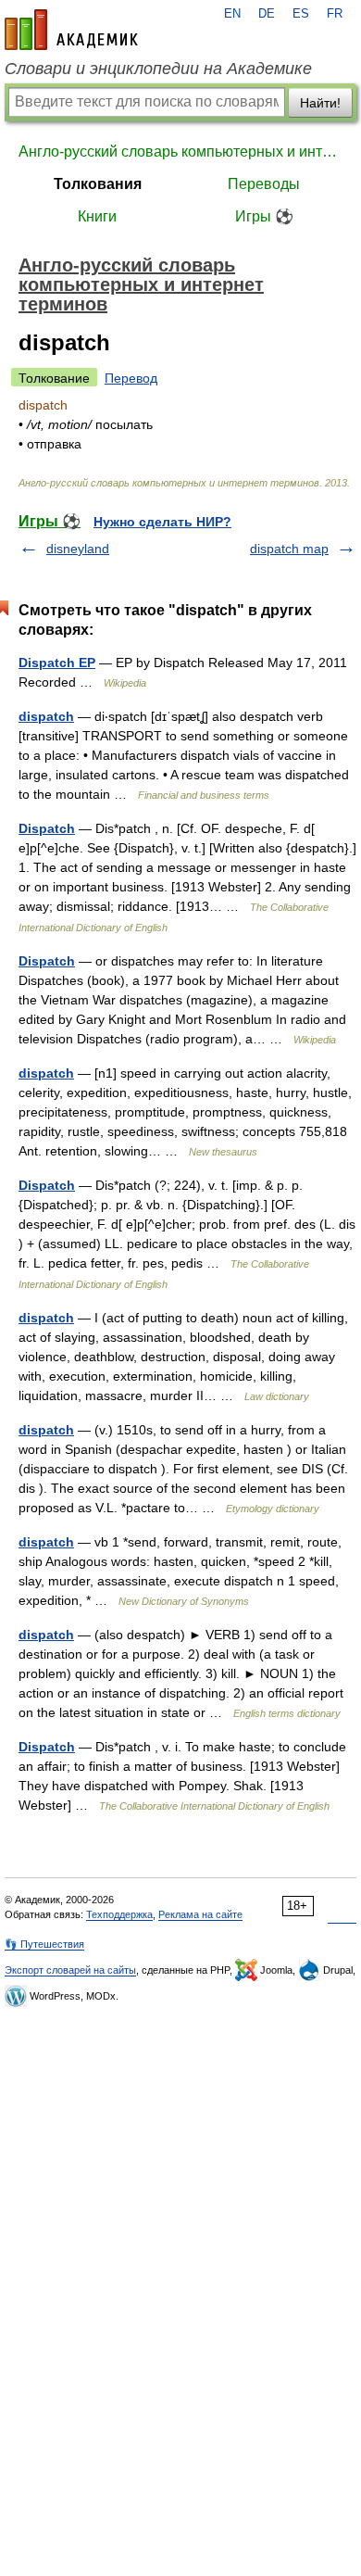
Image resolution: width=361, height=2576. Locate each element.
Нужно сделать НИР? (162, 522)
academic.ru (71, 30)
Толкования (98, 184)
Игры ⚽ (264, 216)
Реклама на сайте (200, 1914)
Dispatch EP (57, 663)
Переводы (264, 184)
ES (301, 14)
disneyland (78, 549)
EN (232, 14)
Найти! (320, 103)
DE (267, 14)
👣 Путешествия (44, 1944)
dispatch (46, 716)
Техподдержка (119, 1914)
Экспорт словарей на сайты (70, 1970)
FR (335, 14)
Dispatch (47, 828)
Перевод (131, 378)
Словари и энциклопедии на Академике (158, 69)
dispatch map (289, 549)
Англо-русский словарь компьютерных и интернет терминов (180, 152)
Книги (97, 216)
